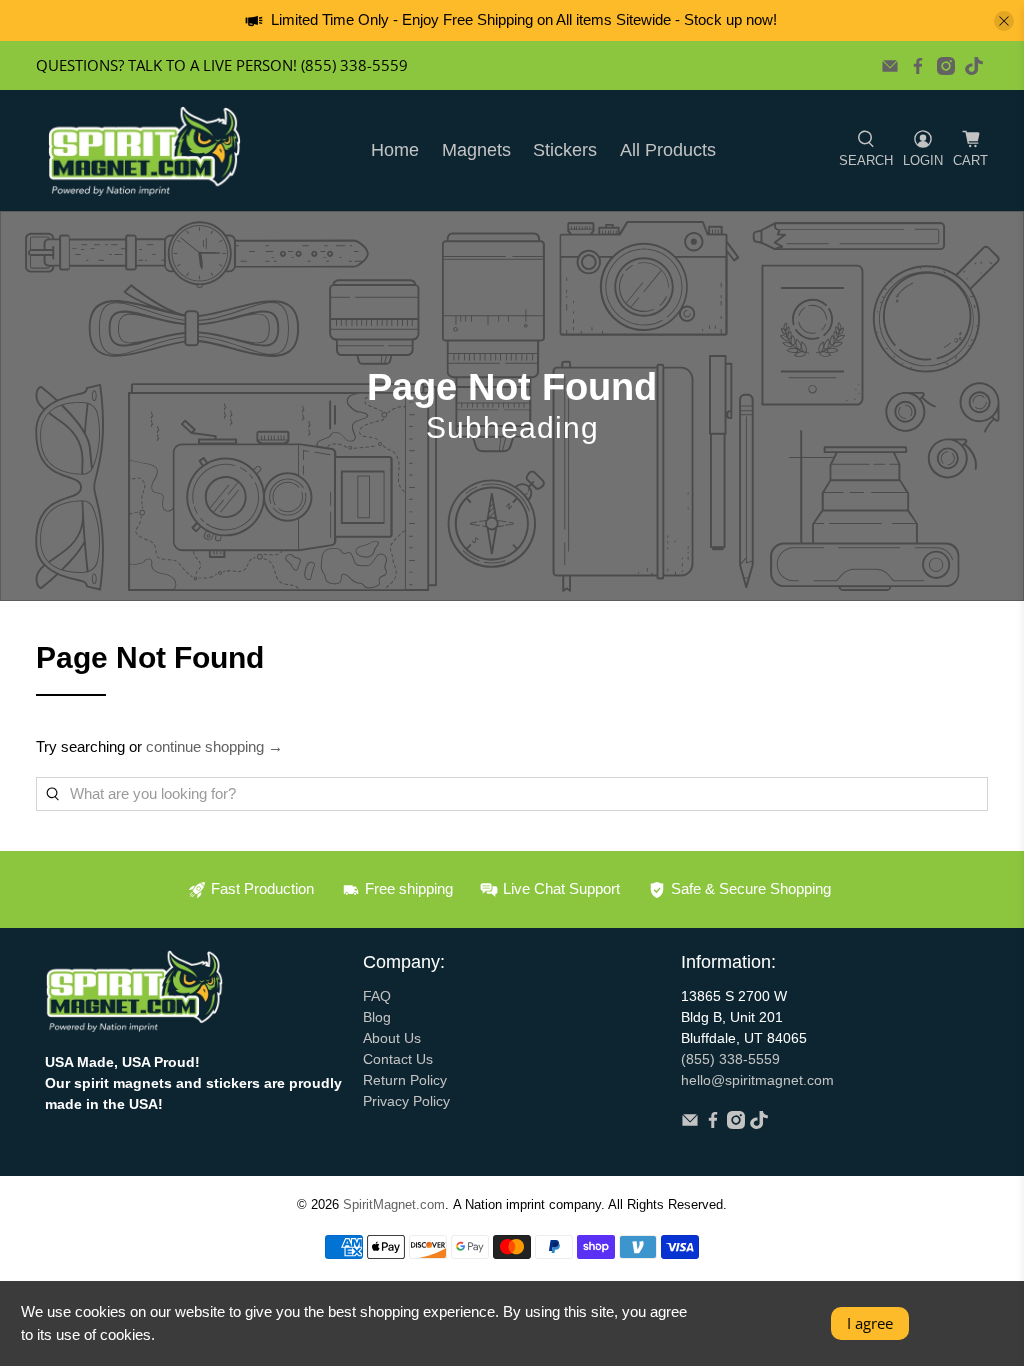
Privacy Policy (406, 1101)
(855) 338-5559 (730, 1059)
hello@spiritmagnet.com (757, 1080)
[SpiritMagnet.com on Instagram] (946, 66)
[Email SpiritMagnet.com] (890, 66)
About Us (392, 1038)
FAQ (377, 996)
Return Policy (405, 1080)
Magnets (476, 150)
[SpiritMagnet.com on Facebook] (918, 66)
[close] (1004, 21)
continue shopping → (214, 746)
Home (395, 150)
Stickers (565, 150)
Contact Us (398, 1059)
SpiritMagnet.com (394, 1205)
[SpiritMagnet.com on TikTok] (974, 66)
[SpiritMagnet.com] (144, 150)
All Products (668, 150)
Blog (377, 1017)
